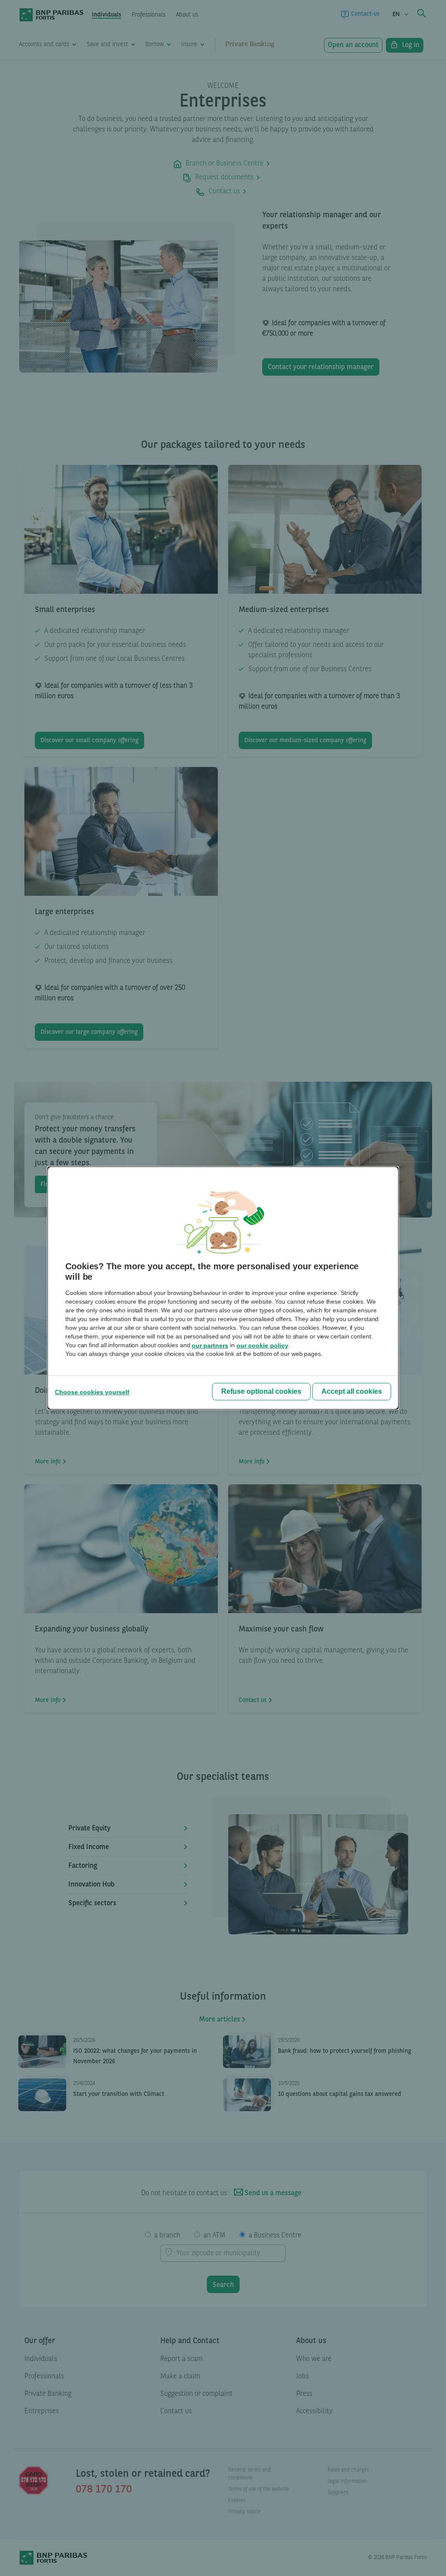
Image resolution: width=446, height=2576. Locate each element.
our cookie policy (262, 1345)
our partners (210, 1345)
